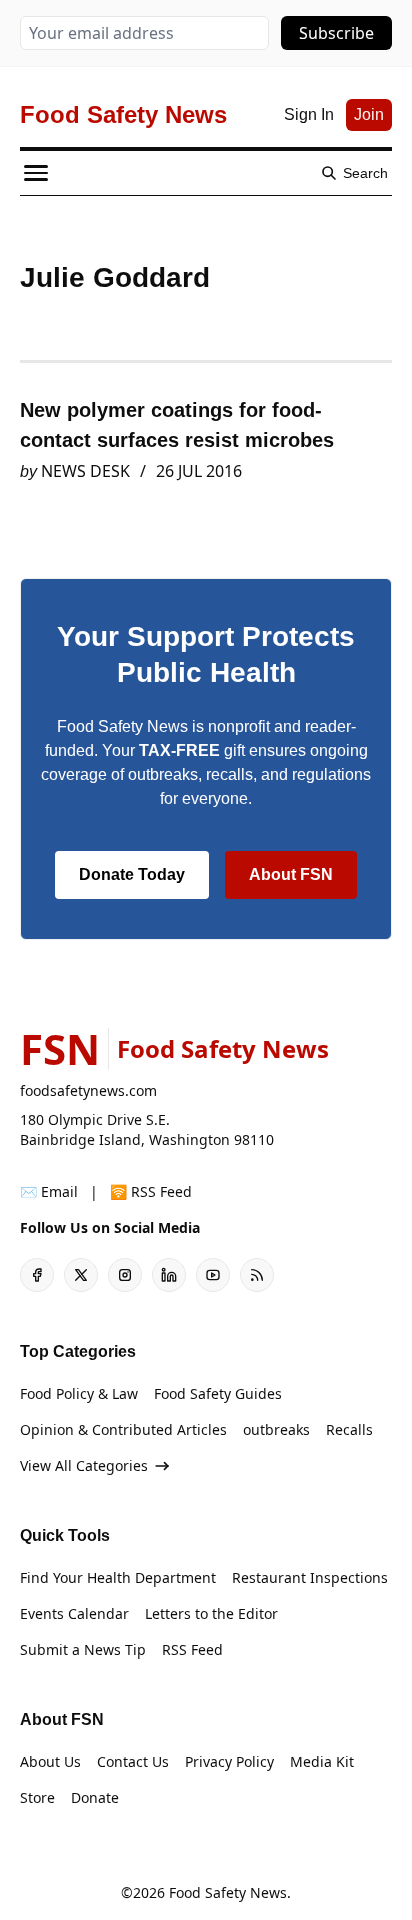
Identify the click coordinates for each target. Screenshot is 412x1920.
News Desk (85, 471)
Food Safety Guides (218, 1393)
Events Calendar (74, 1613)
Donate (95, 1797)
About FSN (291, 874)
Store (37, 1797)
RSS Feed (192, 1649)
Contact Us (133, 1761)
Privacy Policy (229, 1761)
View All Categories (84, 1465)
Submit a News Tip (83, 1649)
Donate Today (132, 874)
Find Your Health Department (118, 1577)
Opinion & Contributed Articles (123, 1429)
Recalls (349, 1429)
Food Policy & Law (79, 1393)
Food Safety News (228, 1892)
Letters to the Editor (211, 1613)
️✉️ (49, 1191)
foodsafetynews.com (88, 1090)
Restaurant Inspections (310, 1577)
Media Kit (322, 1761)
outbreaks (276, 1429)
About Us (50, 1761)
